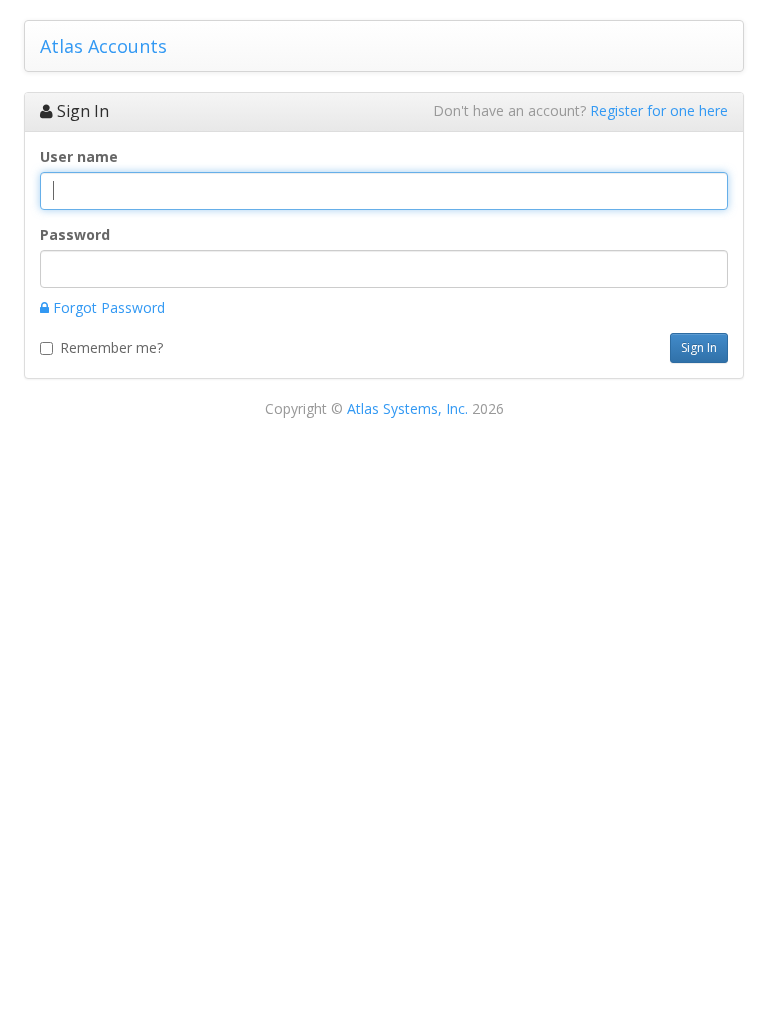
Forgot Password (107, 307)
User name (79, 156)
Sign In (699, 347)
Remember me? (111, 347)
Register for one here (659, 110)
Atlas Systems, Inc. (407, 408)
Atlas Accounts (103, 46)
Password (75, 234)
